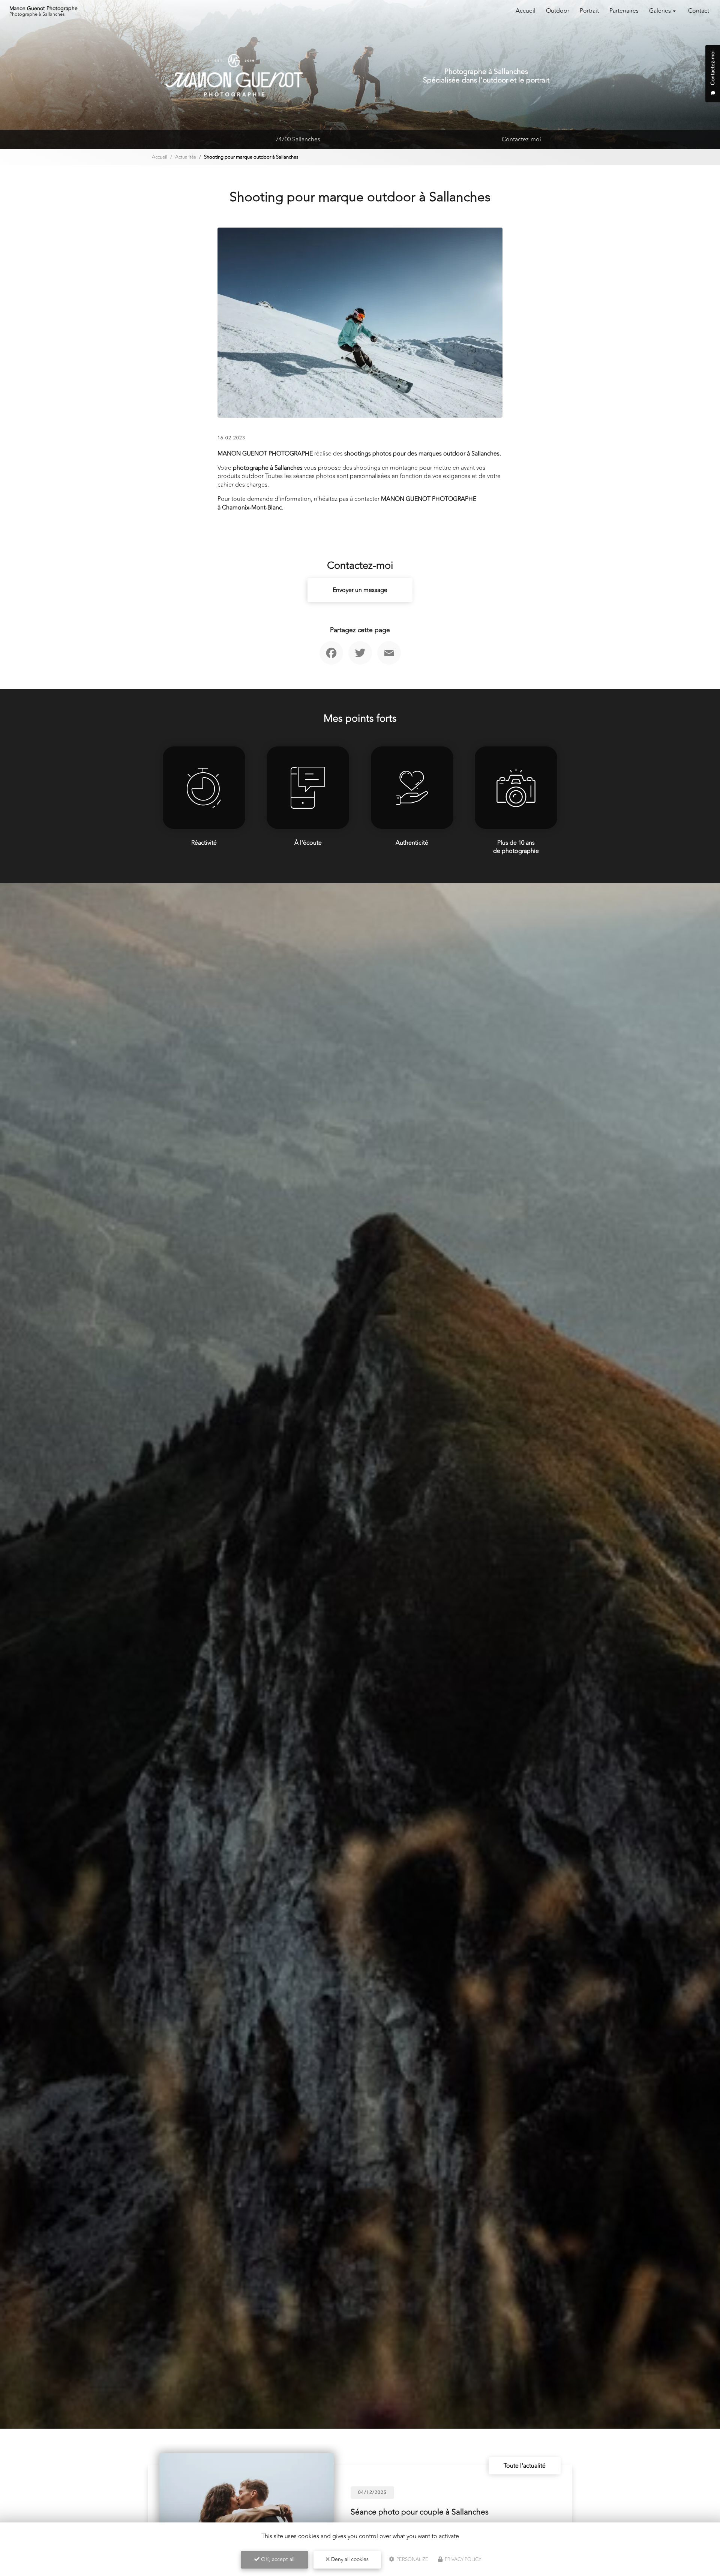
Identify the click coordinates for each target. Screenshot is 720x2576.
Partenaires (624, 11)
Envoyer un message (360, 590)
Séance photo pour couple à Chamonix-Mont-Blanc (440, 2508)
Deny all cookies (349, 2559)
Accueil (526, 11)
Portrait (589, 11)
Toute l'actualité (525, 2466)
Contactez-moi (521, 139)
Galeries (660, 11)
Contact (699, 11)
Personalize (412, 2560)
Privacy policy (462, 2560)
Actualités (186, 157)
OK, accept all (277, 2559)
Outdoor (558, 11)
